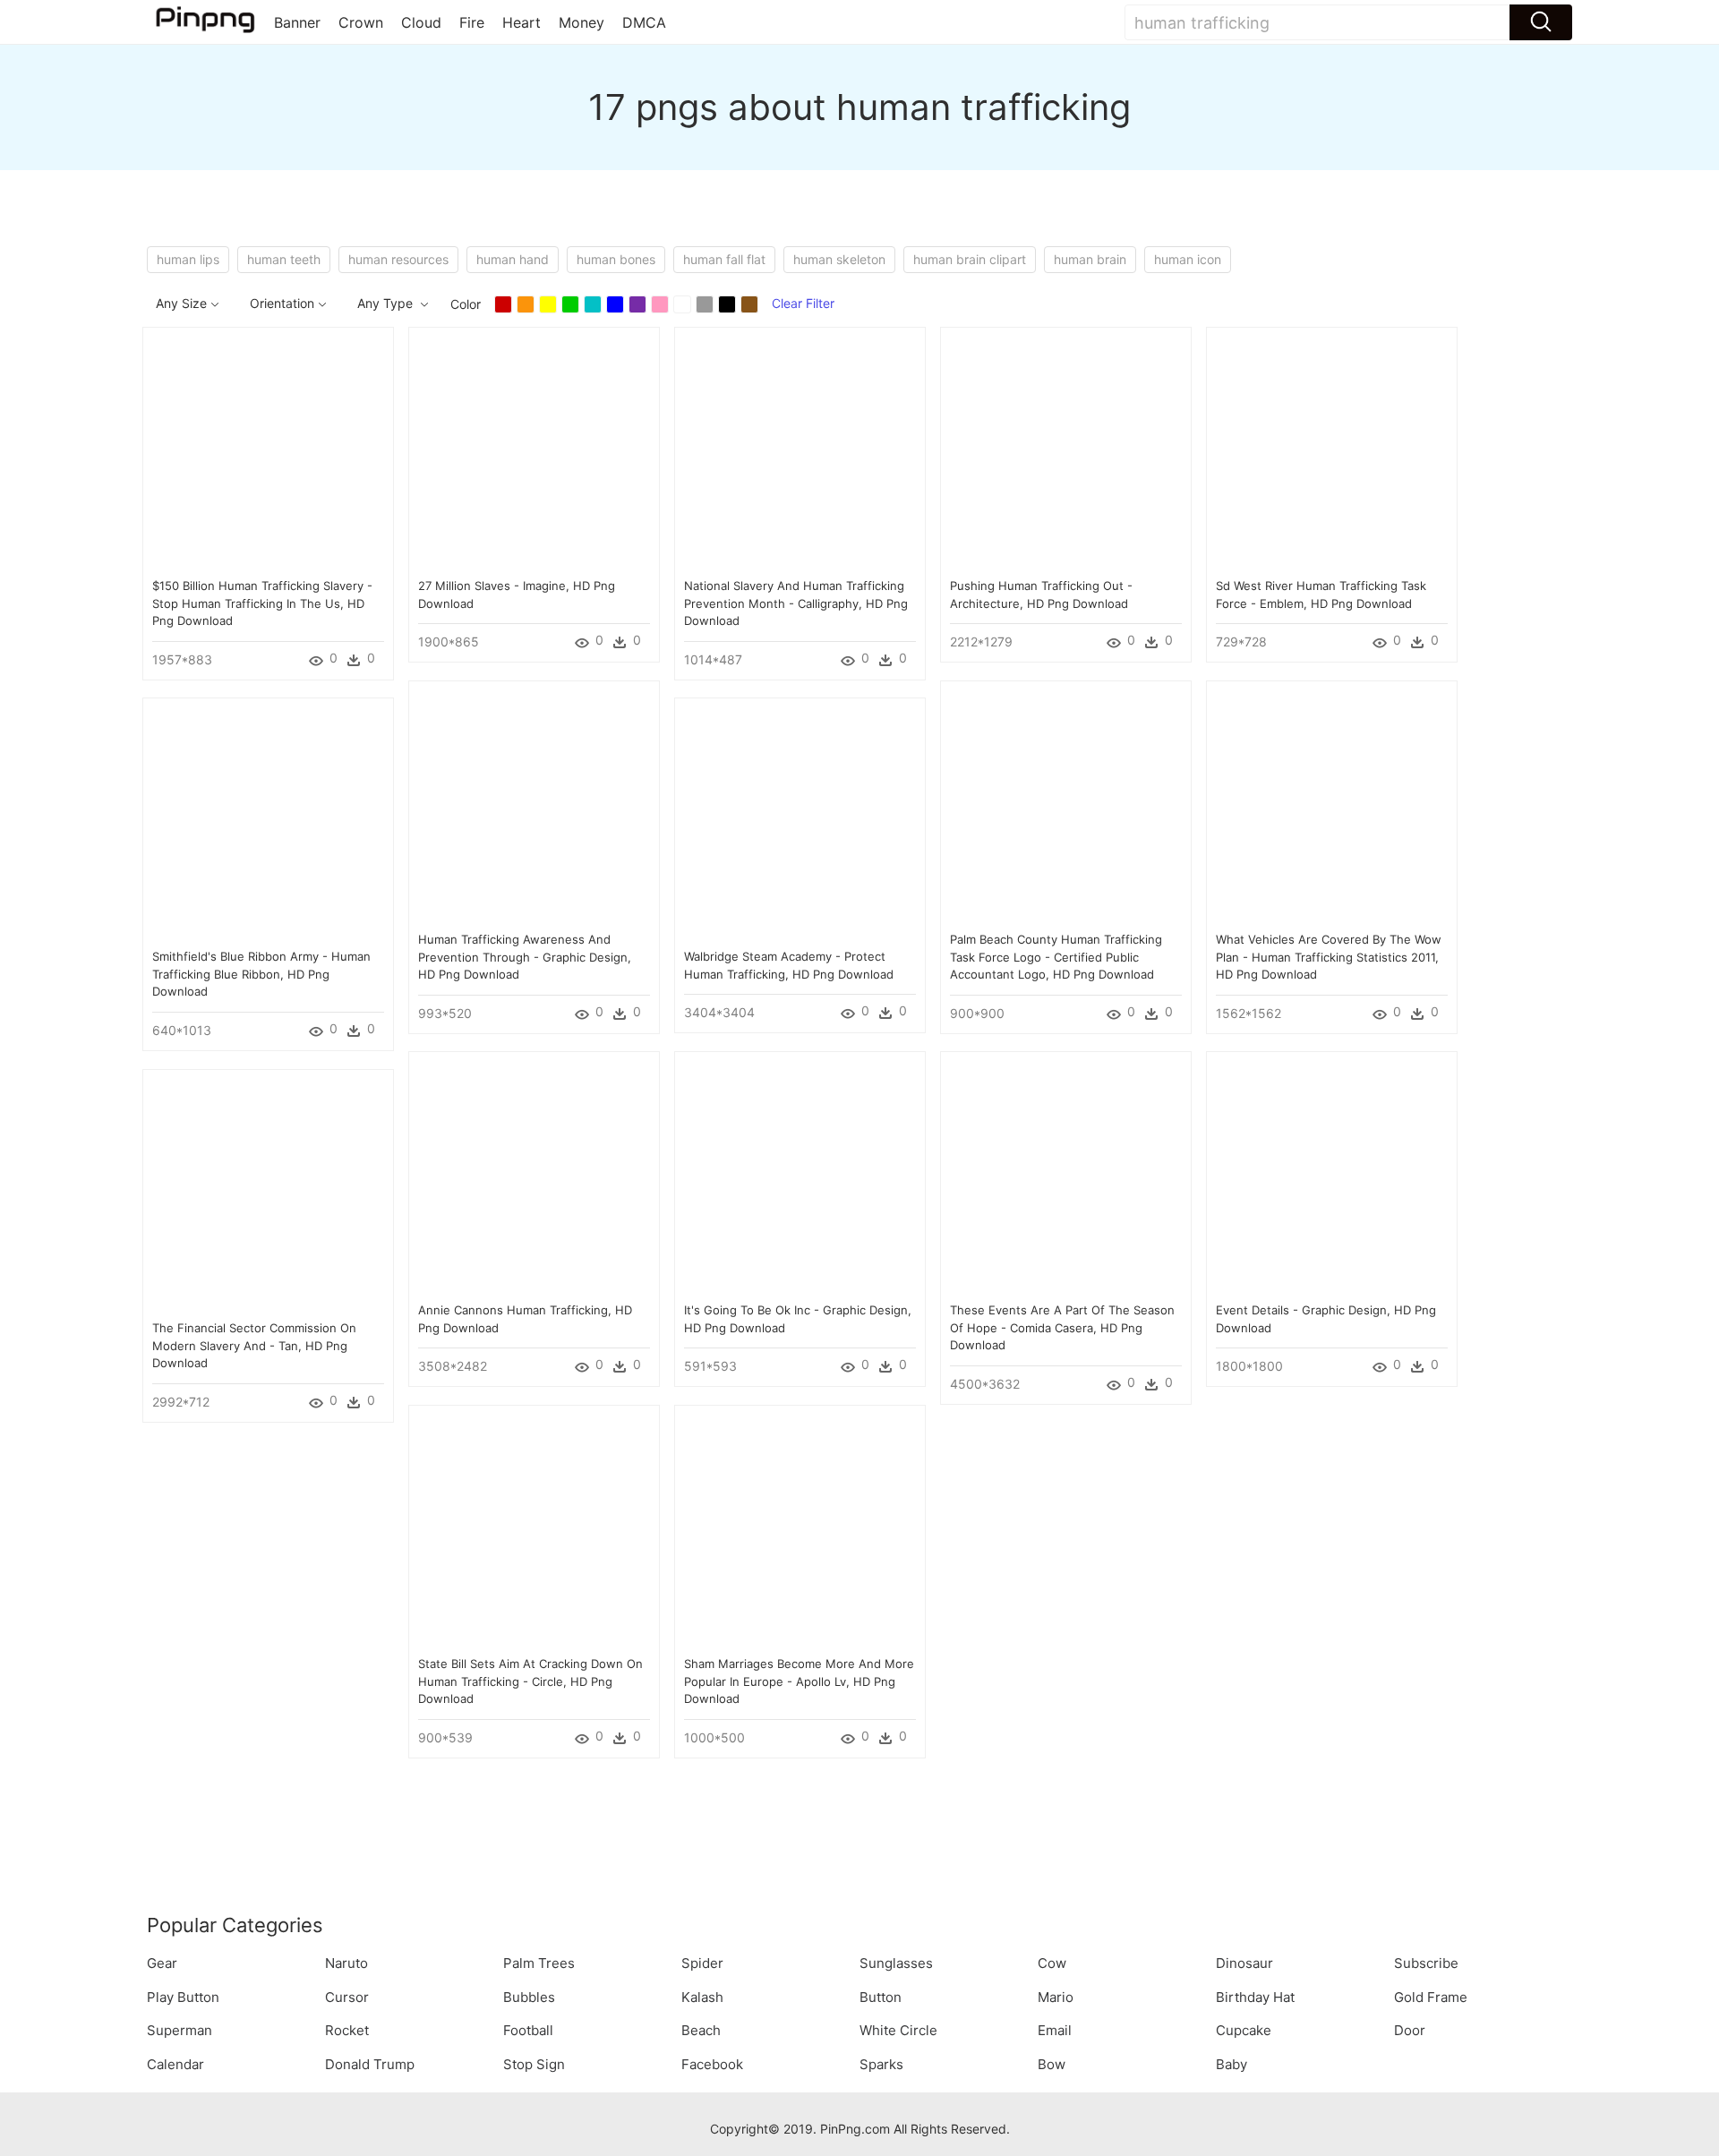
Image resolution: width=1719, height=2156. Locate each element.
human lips (188, 259)
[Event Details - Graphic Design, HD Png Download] (1332, 1175)
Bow (1052, 2064)
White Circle (898, 2030)
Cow (1052, 1963)
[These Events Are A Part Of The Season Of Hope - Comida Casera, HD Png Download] (1066, 1175)
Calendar (175, 2064)
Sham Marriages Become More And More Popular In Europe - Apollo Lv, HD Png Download (799, 1681)
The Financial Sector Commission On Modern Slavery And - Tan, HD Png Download (254, 1345)
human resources (398, 259)
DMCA (644, 22)
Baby (1232, 2064)
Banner (297, 22)
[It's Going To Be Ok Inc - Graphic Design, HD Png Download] (800, 1175)
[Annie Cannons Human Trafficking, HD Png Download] (534, 1175)
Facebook (712, 2064)
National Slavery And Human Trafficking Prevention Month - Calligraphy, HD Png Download (796, 603)
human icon (1188, 259)
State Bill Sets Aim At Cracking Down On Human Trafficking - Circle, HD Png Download (530, 1681)
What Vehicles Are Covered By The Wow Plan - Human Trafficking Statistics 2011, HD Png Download (1329, 957)
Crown (361, 22)
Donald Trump (370, 2064)
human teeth (284, 259)
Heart (522, 22)
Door (1410, 2030)
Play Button (183, 1997)
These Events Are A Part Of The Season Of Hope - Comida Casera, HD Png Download (1062, 1327)
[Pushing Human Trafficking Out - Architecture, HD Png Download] (1066, 451)
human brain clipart (970, 259)
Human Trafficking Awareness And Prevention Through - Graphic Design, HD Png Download (525, 957)
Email (1055, 2030)
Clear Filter (803, 303)
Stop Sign (534, 2064)
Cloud (421, 22)
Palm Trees (539, 1963)
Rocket (347, 2030)
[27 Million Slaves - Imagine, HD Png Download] (534, 451)
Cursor (347, 1997)
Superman (180, 2030)
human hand (513, 259)
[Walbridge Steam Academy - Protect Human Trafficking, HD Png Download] (800, 821)
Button (881, 1997)
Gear (162, 1963)
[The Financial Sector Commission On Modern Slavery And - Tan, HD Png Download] (268, 1193)
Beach (701, 2030)
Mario (1056, 1997)
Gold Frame (1431, 1997)
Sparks (881, 2064)
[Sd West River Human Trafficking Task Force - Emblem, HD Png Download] (1332, 451)
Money (582, 22)
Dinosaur (1244, 1963)
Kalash (702, 1997)
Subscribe (1426, 1963)
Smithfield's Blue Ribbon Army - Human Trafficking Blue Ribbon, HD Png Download (261, 974)
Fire (472, 22)
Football (528, 2030)
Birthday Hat (1255, 1997)
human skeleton (839, 259)
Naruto (346, 1963)
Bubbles (529, 1997)
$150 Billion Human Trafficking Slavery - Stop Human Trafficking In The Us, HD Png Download (262, 603)
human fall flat (724, 259)
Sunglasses (896, 1963)
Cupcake (1244, 2030)
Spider (702, 1963)
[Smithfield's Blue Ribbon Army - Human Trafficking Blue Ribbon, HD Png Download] (268, 821)
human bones (616, 259)
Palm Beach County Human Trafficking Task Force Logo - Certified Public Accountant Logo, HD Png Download (1056, 957)
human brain (1090, 259)
